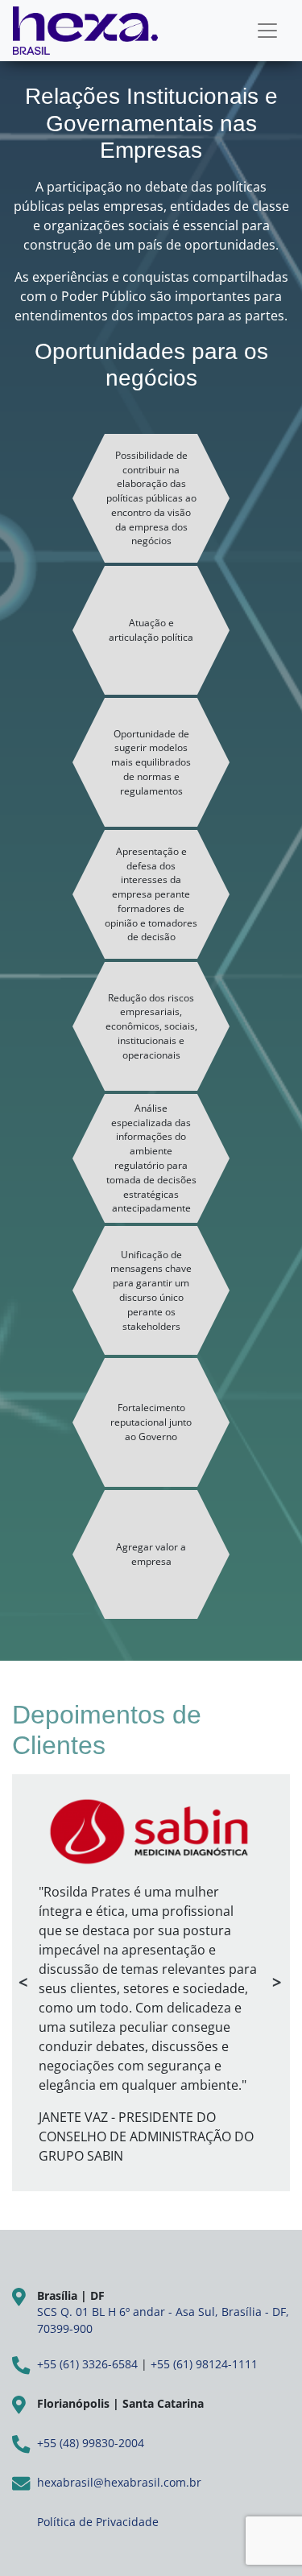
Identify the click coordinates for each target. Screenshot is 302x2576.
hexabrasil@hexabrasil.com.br (119, 2482)
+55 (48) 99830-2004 (91, 2443)
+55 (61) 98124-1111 (204, 2364)
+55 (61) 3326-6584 (87, 2364)
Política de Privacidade (98, 2522)
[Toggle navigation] (267, 31)
